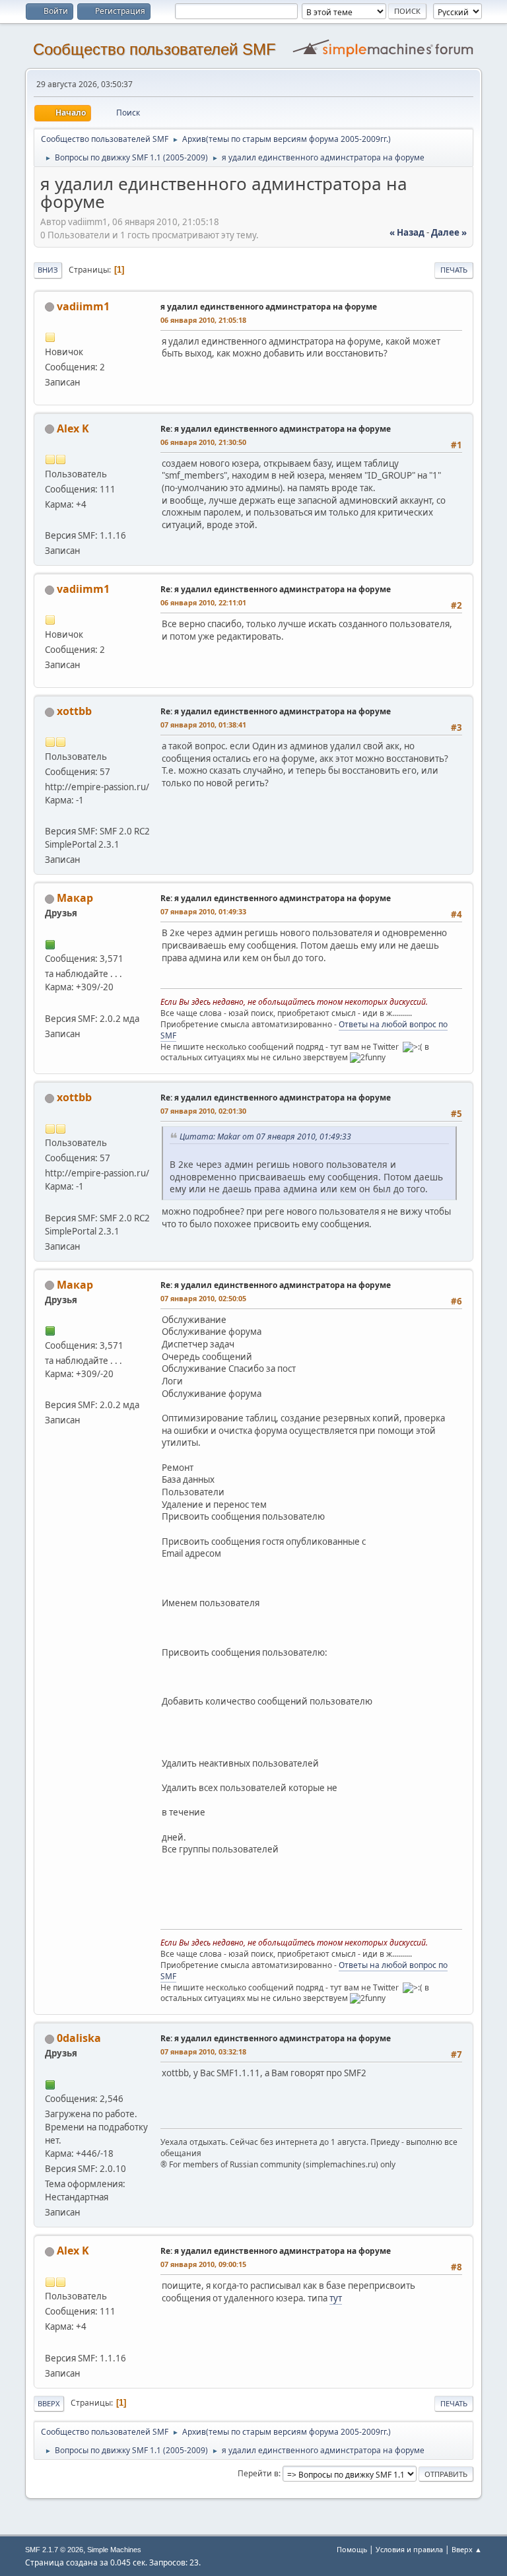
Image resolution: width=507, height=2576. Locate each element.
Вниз (48, 270)
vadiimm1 (83, 306)
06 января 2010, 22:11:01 (203, 602)
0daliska (79, 2038)
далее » (449, 232)
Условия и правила (409, 2549)
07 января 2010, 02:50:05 (203, 1298)
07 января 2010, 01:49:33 (203, 911)
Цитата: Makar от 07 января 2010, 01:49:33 (265, 1136)
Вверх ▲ (467, 2549)
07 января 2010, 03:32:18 (203, 2051)
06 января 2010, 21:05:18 (203, 320)
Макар (75, 898)
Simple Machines (114, 2550)
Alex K (73, 428)
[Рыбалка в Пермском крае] (50, 520)
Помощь (352, 2549)
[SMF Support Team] (50, 1002)
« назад (407, 232)
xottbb (74, 711)
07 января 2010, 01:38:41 (203, 725)
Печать (454, 270)
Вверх (49, 2403)
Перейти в (258, 2473)
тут (336, 2298)
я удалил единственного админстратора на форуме (269, 307)
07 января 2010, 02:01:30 (203, 1111)
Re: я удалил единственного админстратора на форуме (276, 429)
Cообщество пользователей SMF (154, 49)
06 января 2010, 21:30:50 (203, 442)
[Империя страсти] (50, 815)
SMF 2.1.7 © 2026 (54, 2550)
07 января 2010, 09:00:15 (203, 2264)
